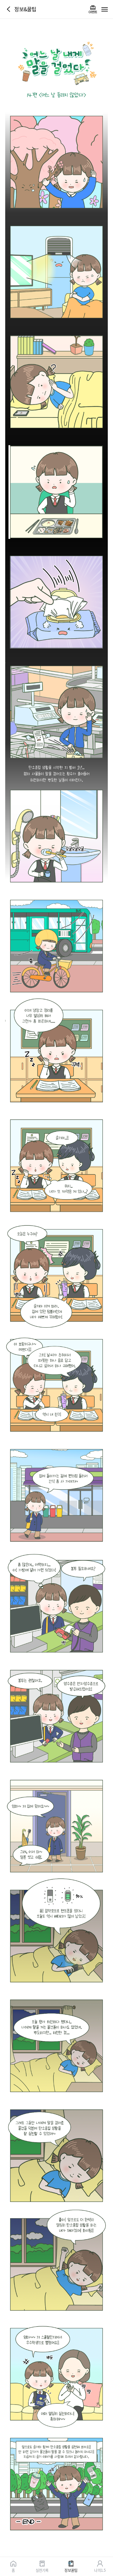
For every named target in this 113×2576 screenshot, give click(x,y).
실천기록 (42, 2570)
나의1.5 (100, 2570)
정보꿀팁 (71, 2570)
